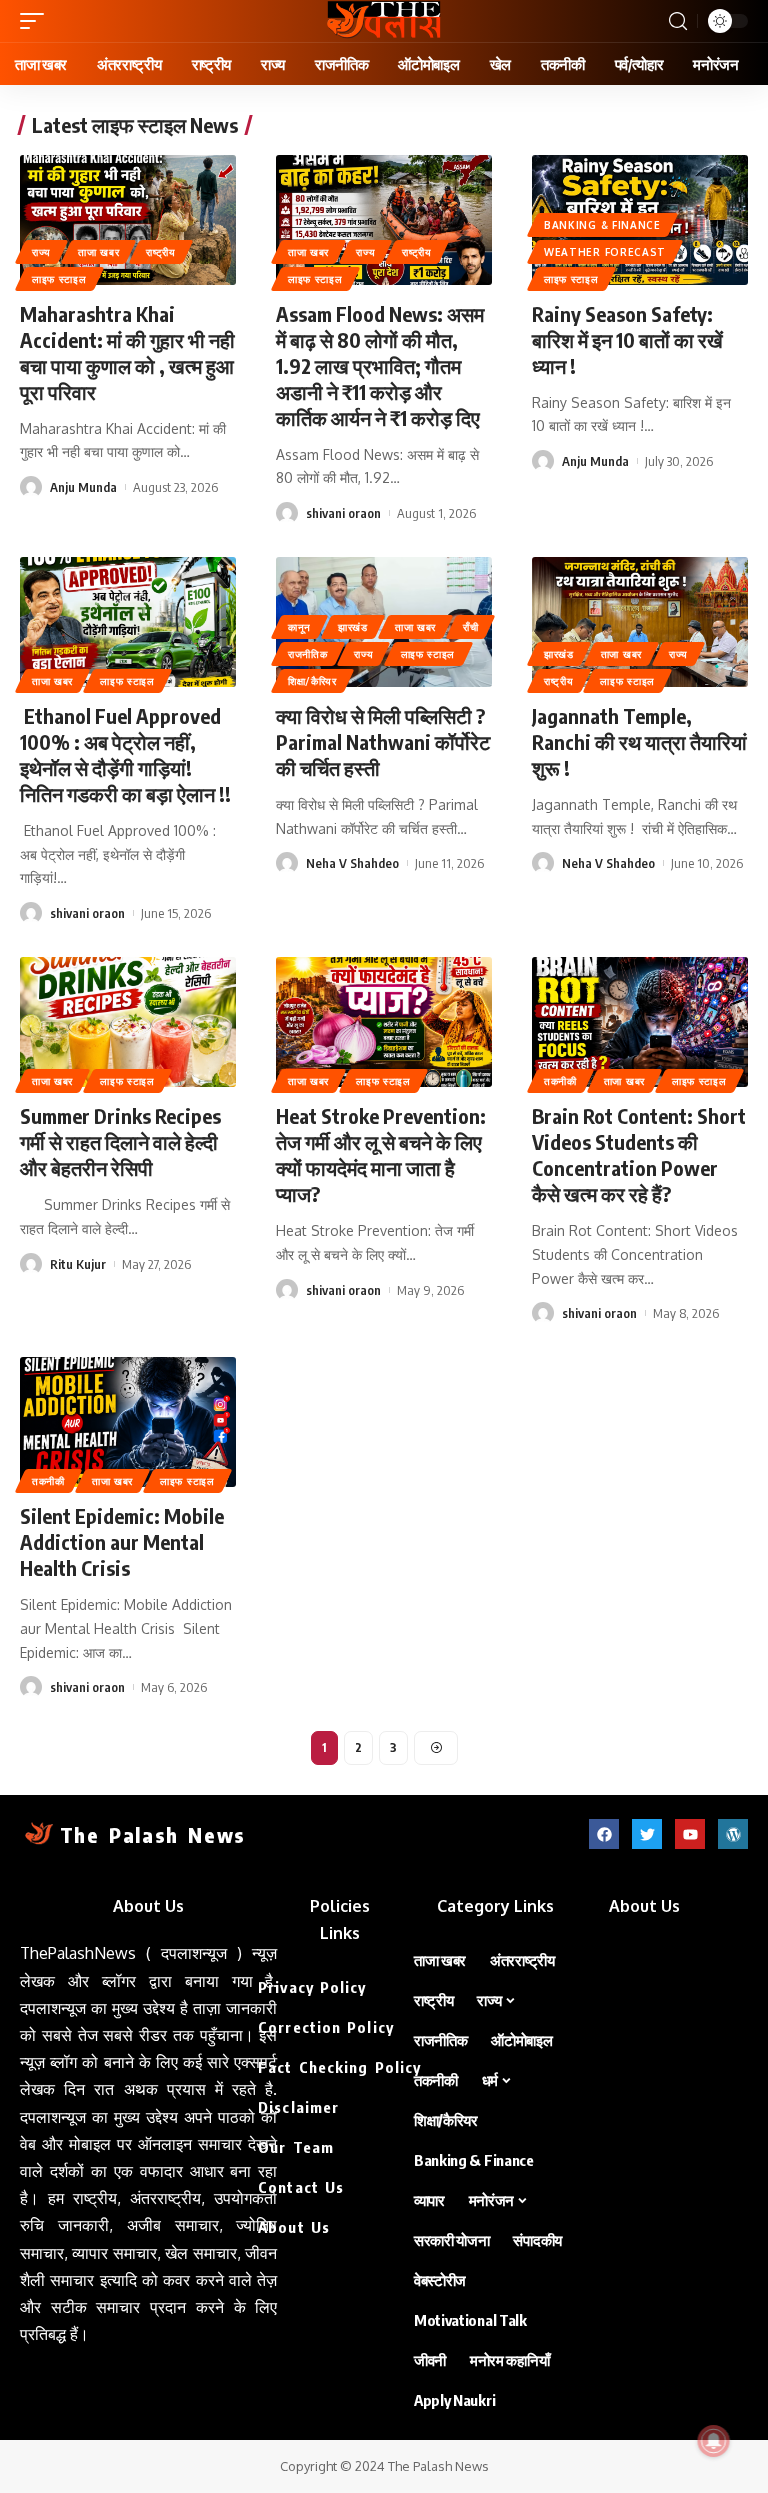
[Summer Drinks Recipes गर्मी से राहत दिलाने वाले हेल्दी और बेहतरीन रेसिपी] (128, 1022)
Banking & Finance (602, 225)
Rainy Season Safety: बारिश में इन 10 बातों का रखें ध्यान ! (627, 339)
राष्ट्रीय (161, 252)
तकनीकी (560, 1081)
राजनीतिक (308, 654)
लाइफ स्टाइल (59, 279)
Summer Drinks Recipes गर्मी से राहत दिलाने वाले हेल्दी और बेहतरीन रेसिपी (120, 1141)
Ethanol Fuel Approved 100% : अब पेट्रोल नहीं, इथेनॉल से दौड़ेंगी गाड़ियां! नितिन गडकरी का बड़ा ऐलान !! (125, 754)
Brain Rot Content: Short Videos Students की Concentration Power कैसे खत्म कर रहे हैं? (639, 1154)
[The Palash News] (384, 21)
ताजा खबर (98, 252)
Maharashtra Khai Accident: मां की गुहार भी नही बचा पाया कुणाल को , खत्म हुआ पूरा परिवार (127, 352)
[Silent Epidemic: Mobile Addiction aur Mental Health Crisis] (128, 1422)
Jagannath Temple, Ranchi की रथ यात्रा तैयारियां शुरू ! (639, 741)
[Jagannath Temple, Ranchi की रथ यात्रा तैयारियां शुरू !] (640, 622)
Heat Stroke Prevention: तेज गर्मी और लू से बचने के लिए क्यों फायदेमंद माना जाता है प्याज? (381, 1154)
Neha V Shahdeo (352, 863)
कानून (299, 627)
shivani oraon (343, 513)
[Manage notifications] (714, 2441)
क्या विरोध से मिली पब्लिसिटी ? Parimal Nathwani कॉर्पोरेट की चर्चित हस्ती (383, 741)
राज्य (41, 252)
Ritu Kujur (78, 1264)
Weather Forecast (605, 252)
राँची (470, 627)
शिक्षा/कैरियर (312, 681)
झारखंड (353, 627)
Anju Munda (83, 487)
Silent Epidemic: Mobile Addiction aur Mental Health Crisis (122, 1541)
